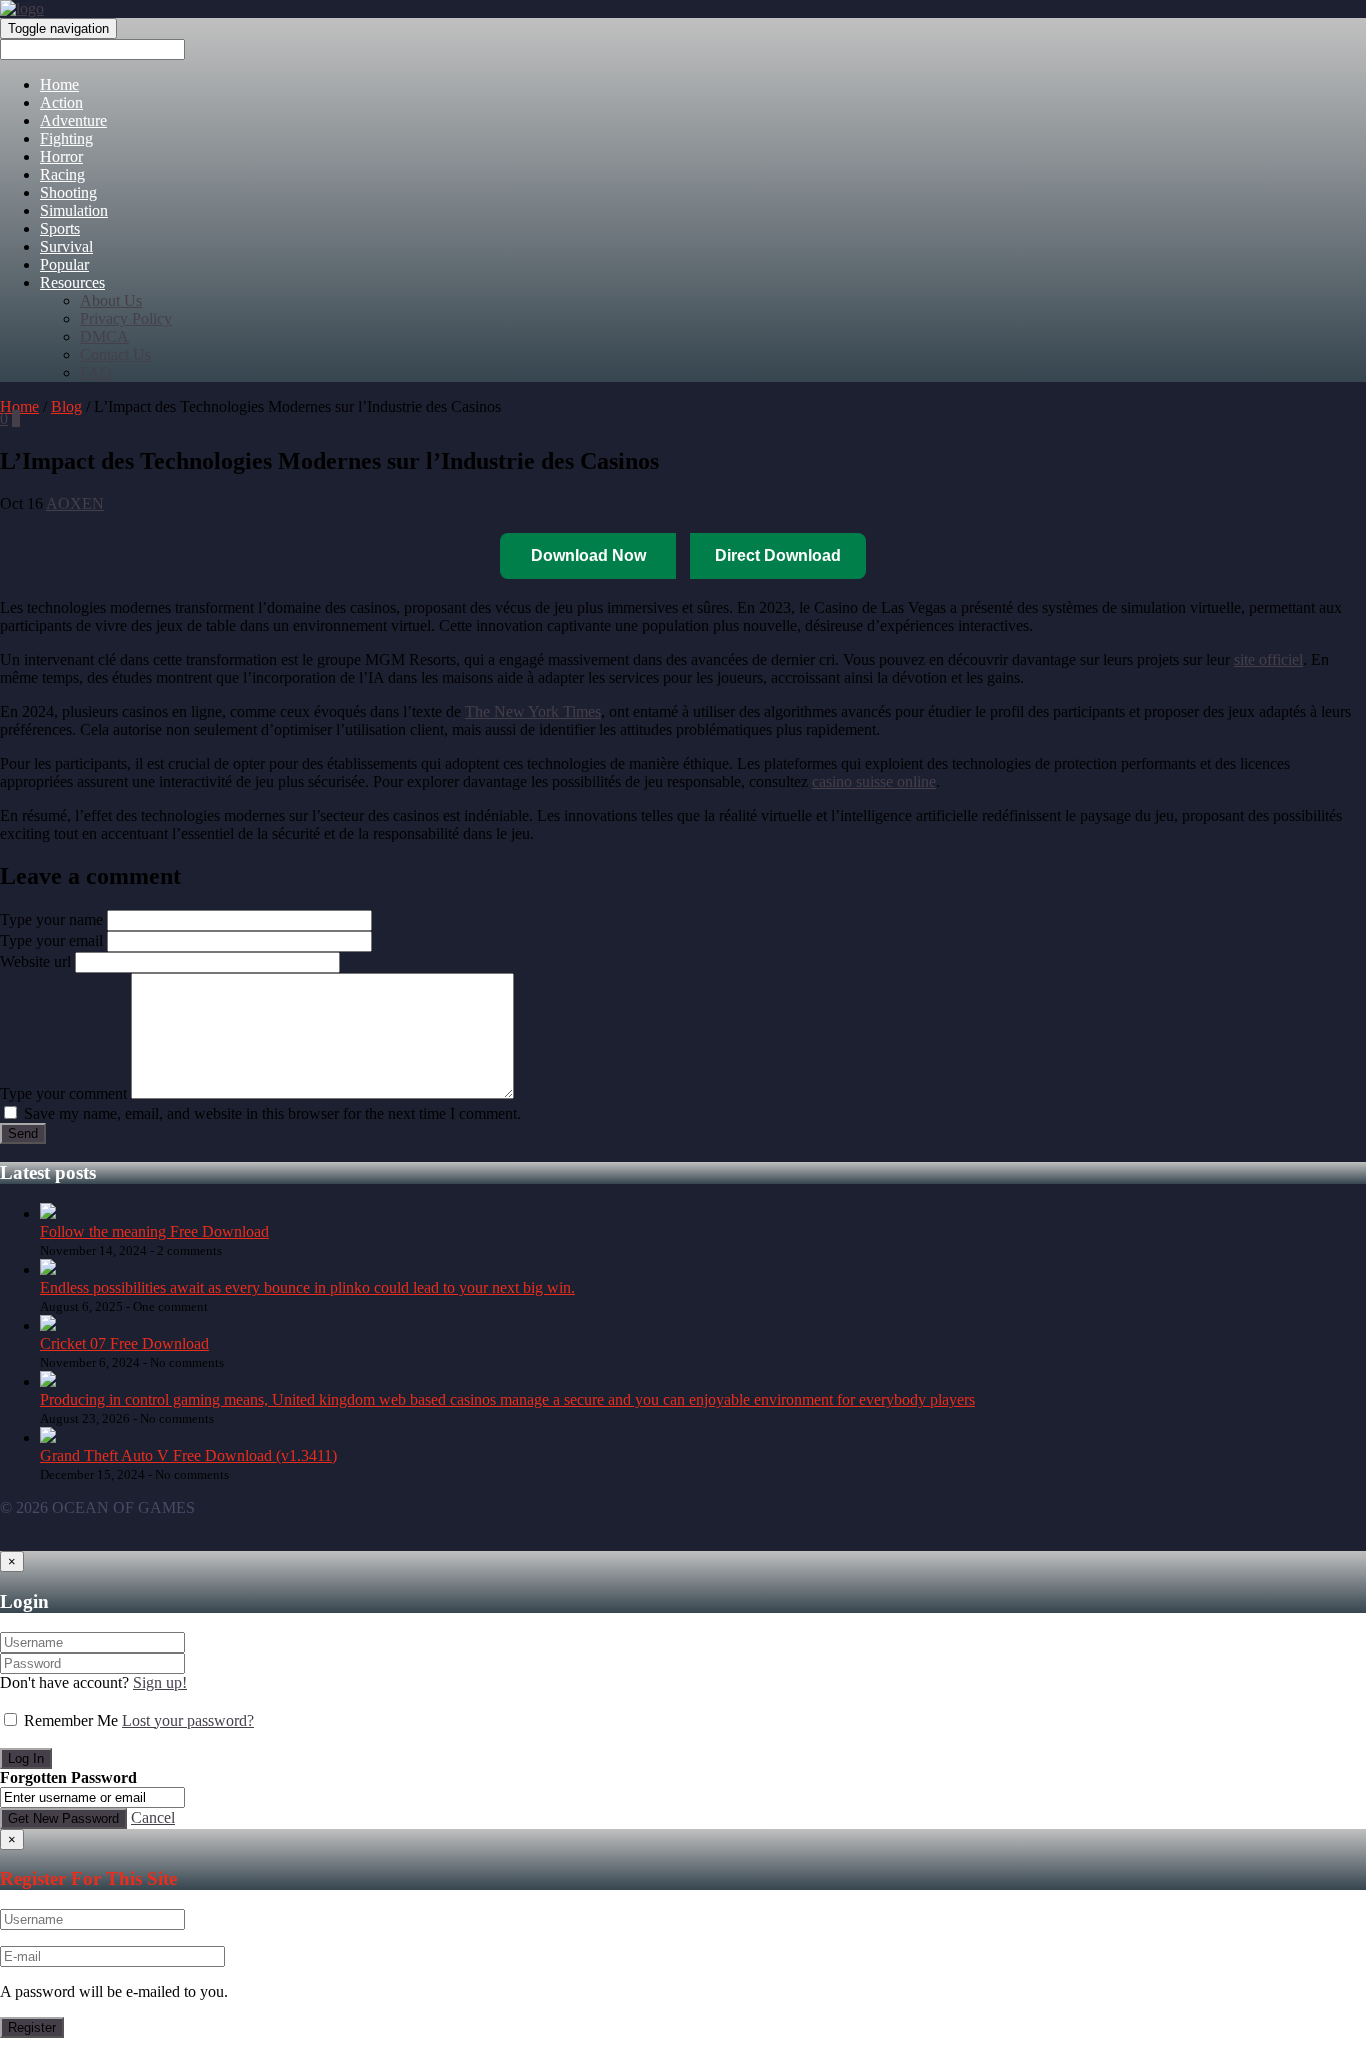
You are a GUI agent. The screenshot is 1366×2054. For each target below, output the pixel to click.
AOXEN (75, 503)
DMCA (104, 336)
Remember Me (71, 1720)
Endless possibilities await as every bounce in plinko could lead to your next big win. (307, 1287)
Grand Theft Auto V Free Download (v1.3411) (188, 1455)
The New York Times (533, 711)
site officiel (1268, 659)
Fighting (66, 138)
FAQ (96, 372)
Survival (66, 246)
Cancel (153, 1817)
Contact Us (115, 354)
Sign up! (160, 1682)
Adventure (73, 120)
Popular (64, 264)
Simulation (74, 210)
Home (59, 84)
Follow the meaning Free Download (154, 1231)
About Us (111, 300)
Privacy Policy (126, 318)
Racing (62, 174)
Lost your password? (188, 1720)
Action (61, 102)
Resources (72, 282)
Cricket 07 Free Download (124, 1343)
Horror (61, 156)
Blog (66, 406)
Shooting (68, 192)
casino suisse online (874, 781)
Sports (60, 228)
